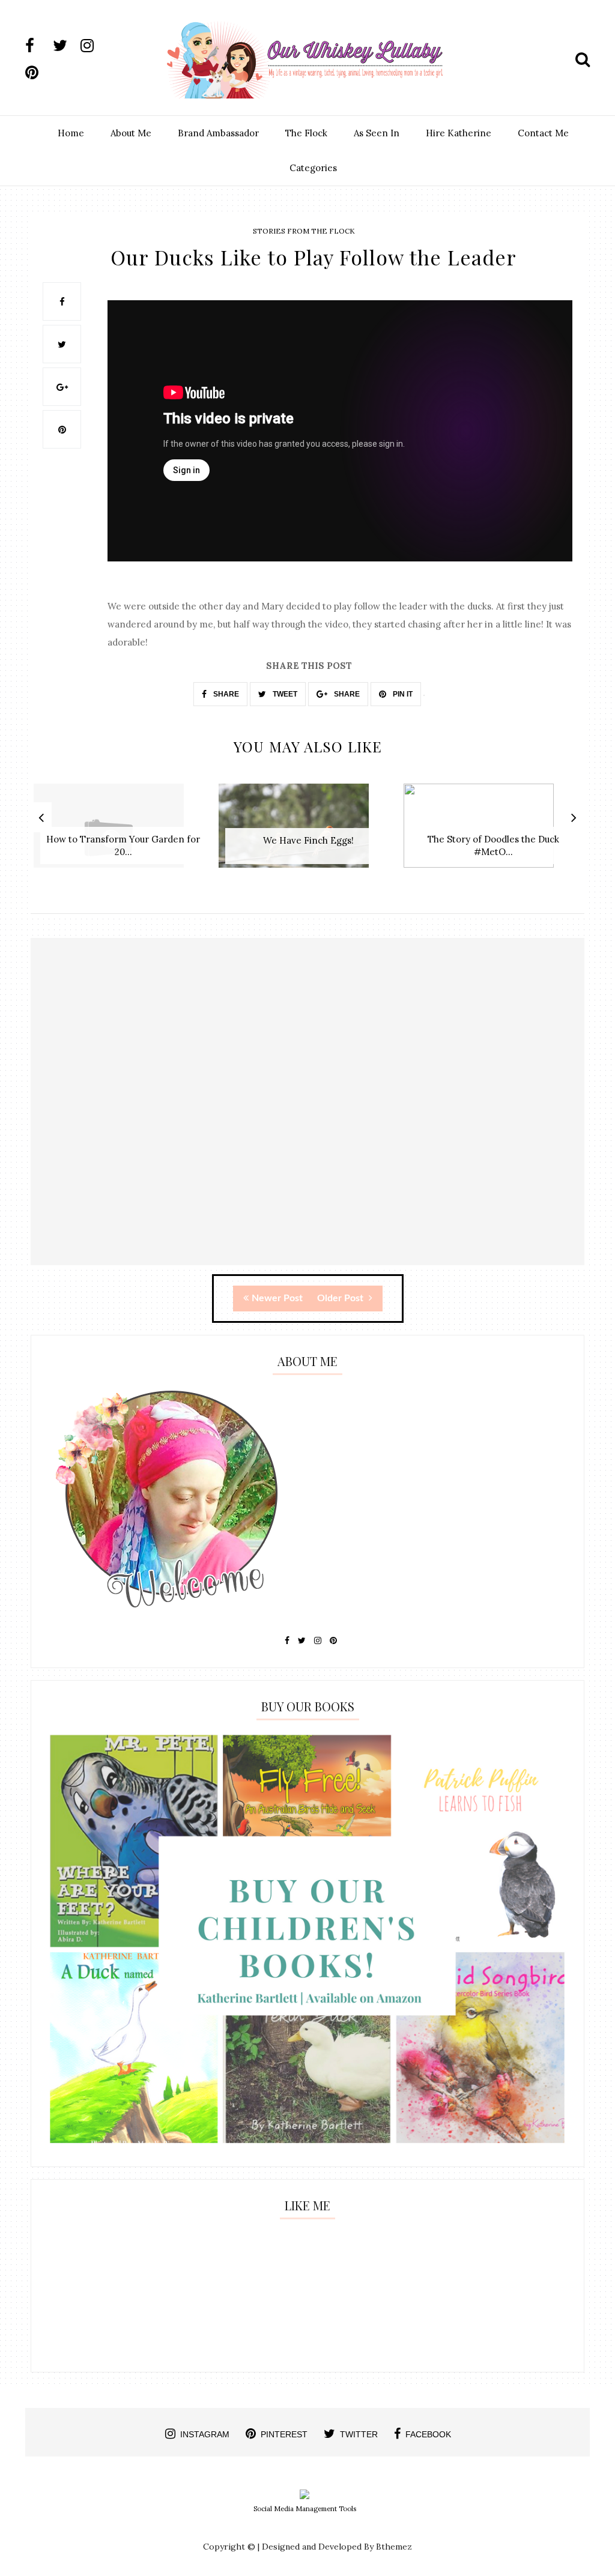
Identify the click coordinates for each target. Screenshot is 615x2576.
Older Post (341, 1298)
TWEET (284, 694)
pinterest (284, 2434)
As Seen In (377, 133)
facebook (428, 2434)
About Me (131, 133)
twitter (359, 2434)
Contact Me (543, 133)
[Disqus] (307, 1112)
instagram (205, 2434)
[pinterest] (38, 73)
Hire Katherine (459, 133)
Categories (313, 168)
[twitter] (65, 46)
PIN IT (402, 694)
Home (71, 133)
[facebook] (38, 46)
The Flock (306, 133)
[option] (123, 832)
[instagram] (93, 46)
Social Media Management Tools (305, 2509)
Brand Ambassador (218, 133)
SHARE (225, 694)
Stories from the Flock (304, 231)
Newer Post (277, 1298)
